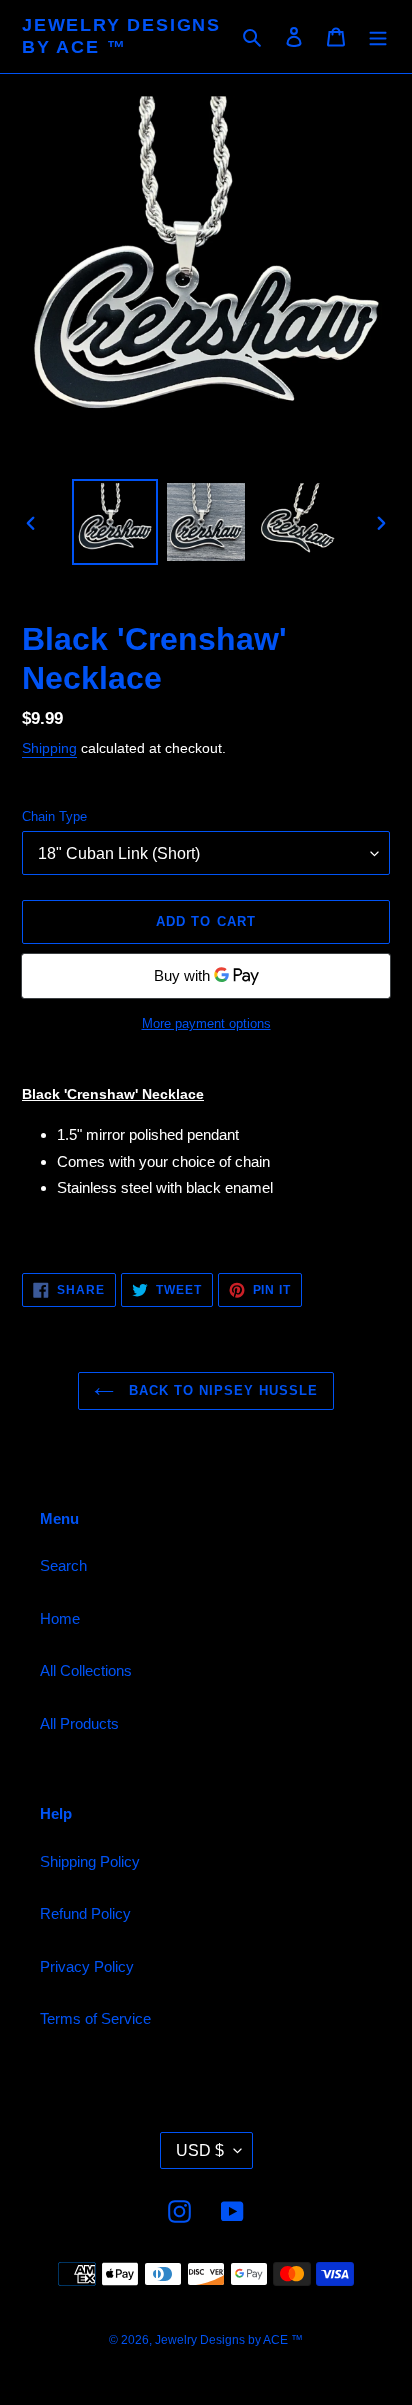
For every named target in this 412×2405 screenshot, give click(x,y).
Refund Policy (85, 1913)
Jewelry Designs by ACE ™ (121, 36)
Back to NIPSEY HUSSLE (221, 1390)
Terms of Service (95, 2018)
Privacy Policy (87, 1966)
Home (60, 1618)
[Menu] (378, 36)
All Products (79, 1723)
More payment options (206, 1023)
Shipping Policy (90, 1861)
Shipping (49, 748)
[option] (115, 522)
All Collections (86, 1670)
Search (63, 1565)
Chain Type (54, 816)
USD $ (200, 2150)
